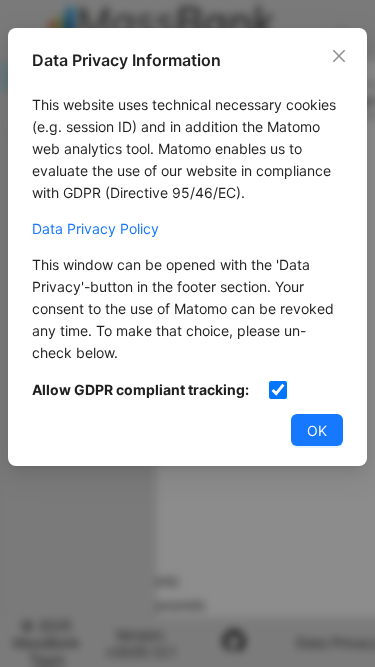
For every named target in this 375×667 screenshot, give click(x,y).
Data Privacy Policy (95, 228)
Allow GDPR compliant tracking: (140, 389)
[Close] (339, 56)
